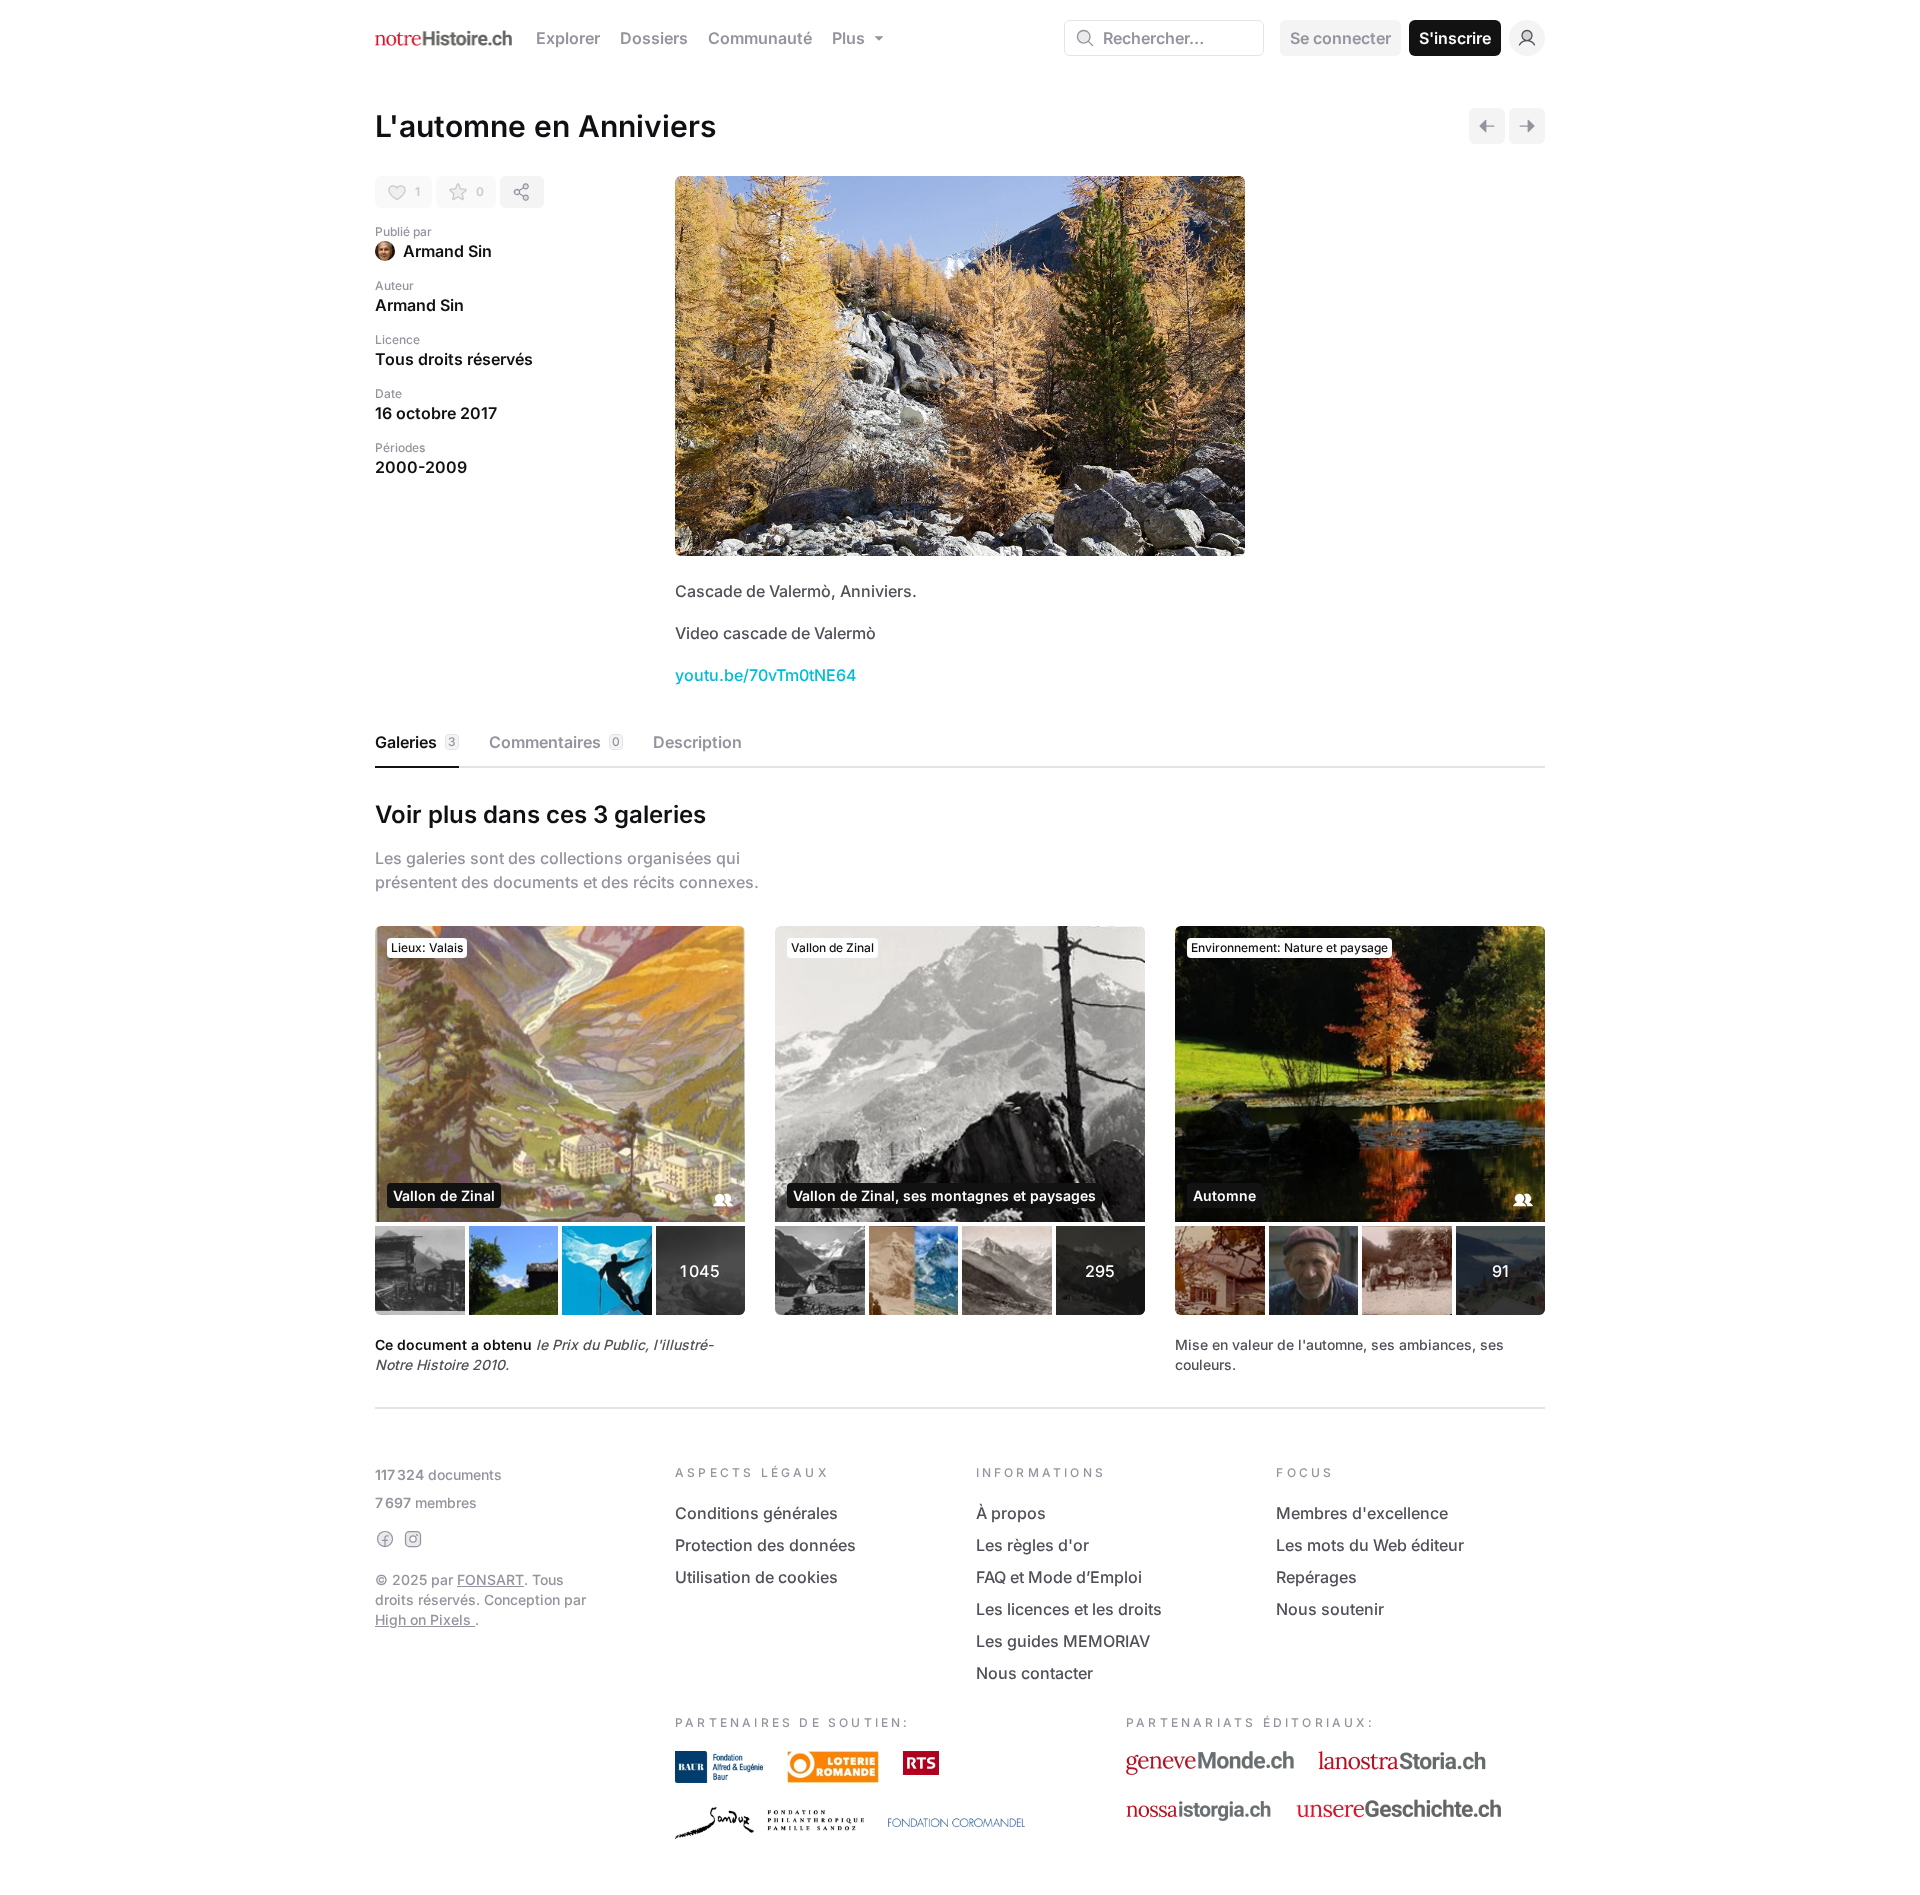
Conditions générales (756, 1513)
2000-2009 (421, 467)
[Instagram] (413, 1539)
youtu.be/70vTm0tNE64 (766, 675)
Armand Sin (447, 251)
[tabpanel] (960, 1084)
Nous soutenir (1330, 1609)
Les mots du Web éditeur (1370, 1545)
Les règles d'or (1032, 1545)
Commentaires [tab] (554, 742)
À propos (1011, 1513)
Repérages (1316, 1577)
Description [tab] (697, 742)
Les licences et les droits (1069, 1609)
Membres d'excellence (1362, 1513)
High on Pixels (425, 1619)
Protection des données (765, 1545)
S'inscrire (1455, 38)
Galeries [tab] (415, 742)
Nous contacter (1034, 1673)
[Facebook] (385, 1539)
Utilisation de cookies (756, 1577)
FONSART (490, 1579)
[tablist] (960, 743)
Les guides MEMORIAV (1063, 1641)
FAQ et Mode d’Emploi (1059, 1577)
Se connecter (1340, 38)
